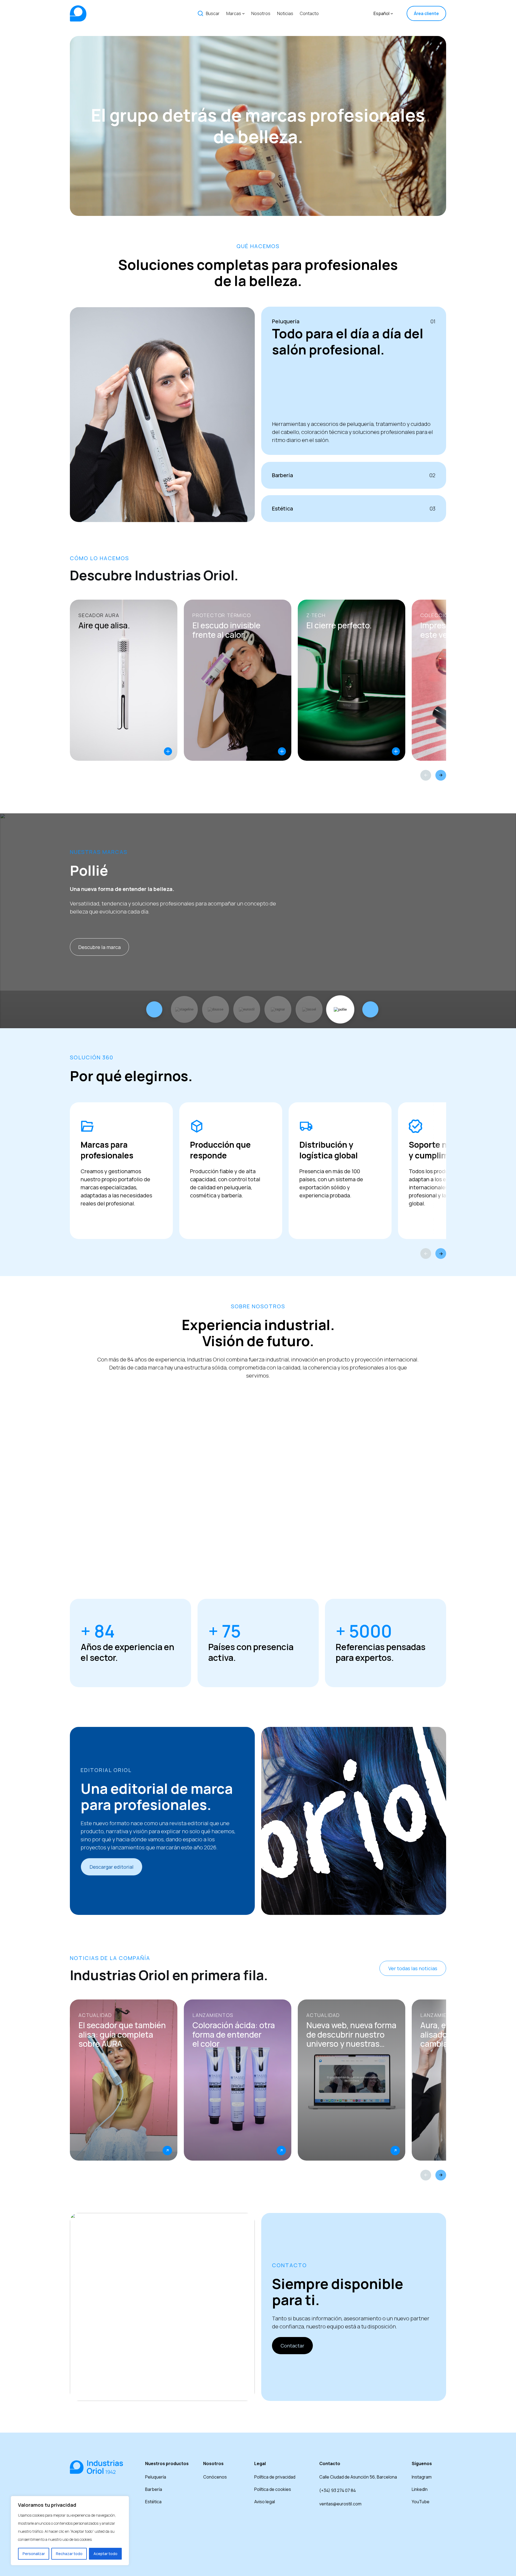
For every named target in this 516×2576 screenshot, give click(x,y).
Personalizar (34, 2554)
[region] (70, 2531)
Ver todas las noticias (413, 1968)
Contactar (292, 2346)
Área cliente (426, 13)
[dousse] (216, 1009)
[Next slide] (441, 775)
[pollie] (340, 1009)
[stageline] (184, 1009)
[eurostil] (247, 1009)
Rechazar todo (69, 2554)
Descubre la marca (99, 947)
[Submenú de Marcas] (243, 13)
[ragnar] (278, 1009)
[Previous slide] (426, 775)
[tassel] (309, 1009)
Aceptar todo (105, 2554)
